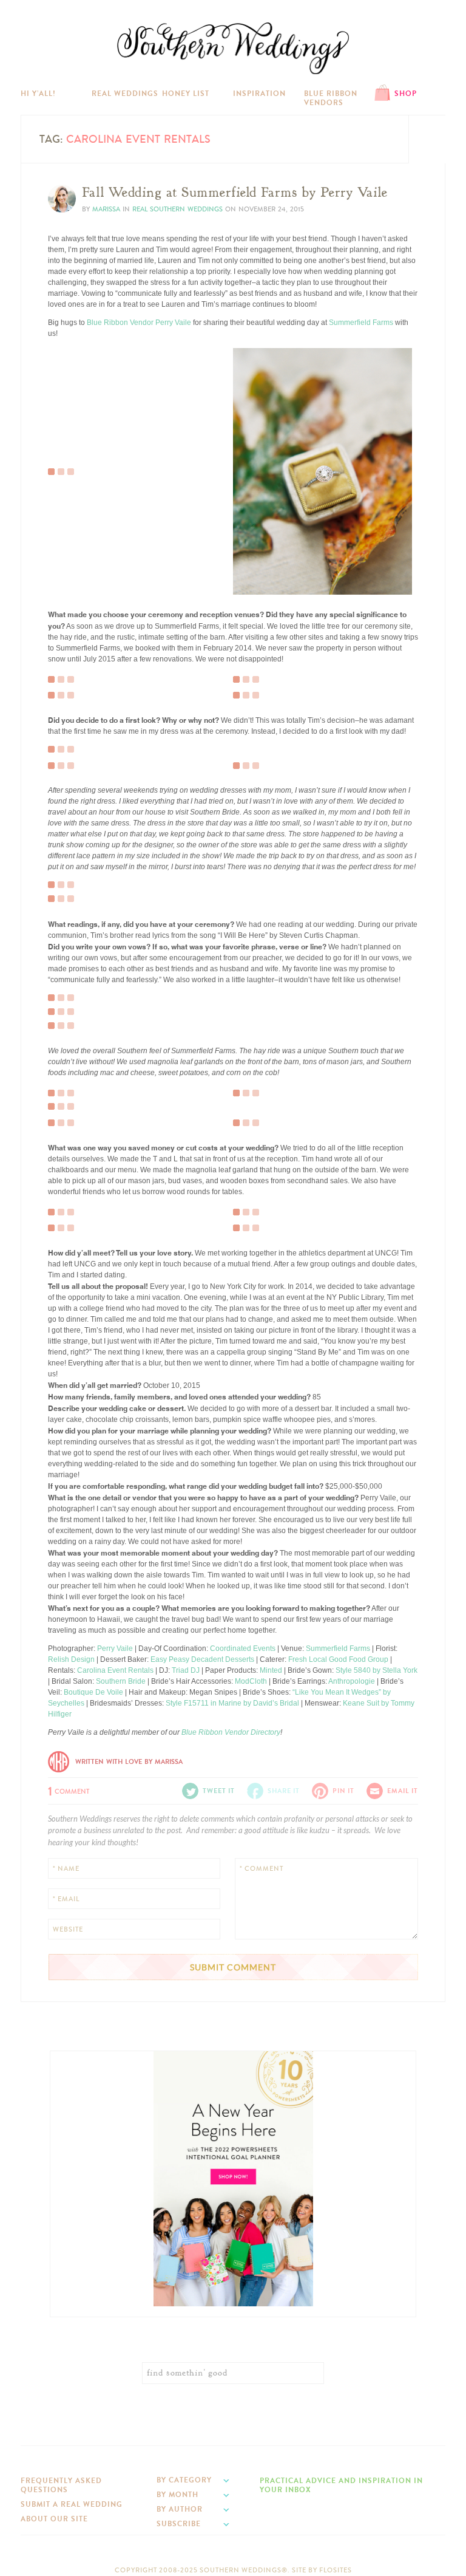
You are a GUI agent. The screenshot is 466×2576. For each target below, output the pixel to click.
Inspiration (259, 94)
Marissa (106, 209)
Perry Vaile (173, 323)
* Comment (262, 1869)
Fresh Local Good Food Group (338, 1659)
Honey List (186, 94)
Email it (403, 1791)
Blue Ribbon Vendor (120, 323)
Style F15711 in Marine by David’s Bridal (232, 1703)
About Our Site (54, 2519)
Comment (69, 1790)
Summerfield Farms (361, 323)
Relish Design (71, 1659)
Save (65, 433)
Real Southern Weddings (177, 209)
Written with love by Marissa (129, 1762)
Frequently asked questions (61, 2485)
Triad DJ (186, 1670)
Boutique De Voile (93, 1692)
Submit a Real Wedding (72, 2504)
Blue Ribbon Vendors (331, 98)
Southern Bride (121, 1681)
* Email (66, 1899)
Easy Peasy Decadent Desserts (202, 1659)
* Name (66, 1869)
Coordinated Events (243, 1648)
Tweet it (69, 453)
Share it (284, 1791)
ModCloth (251, 1681)
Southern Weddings (233, 48)
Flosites (336, 2570)
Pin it (65, 462)
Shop (406, 94)
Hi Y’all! (38, 94)
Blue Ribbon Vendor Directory (231, 1732)
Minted (271, 1670)
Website (68, 1929)
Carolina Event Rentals (115, 1670)
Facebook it (75, 443)
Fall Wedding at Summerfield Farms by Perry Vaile (235, 193)
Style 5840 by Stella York (377, 1670)
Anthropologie (352, 1681)
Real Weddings (125, 94)
